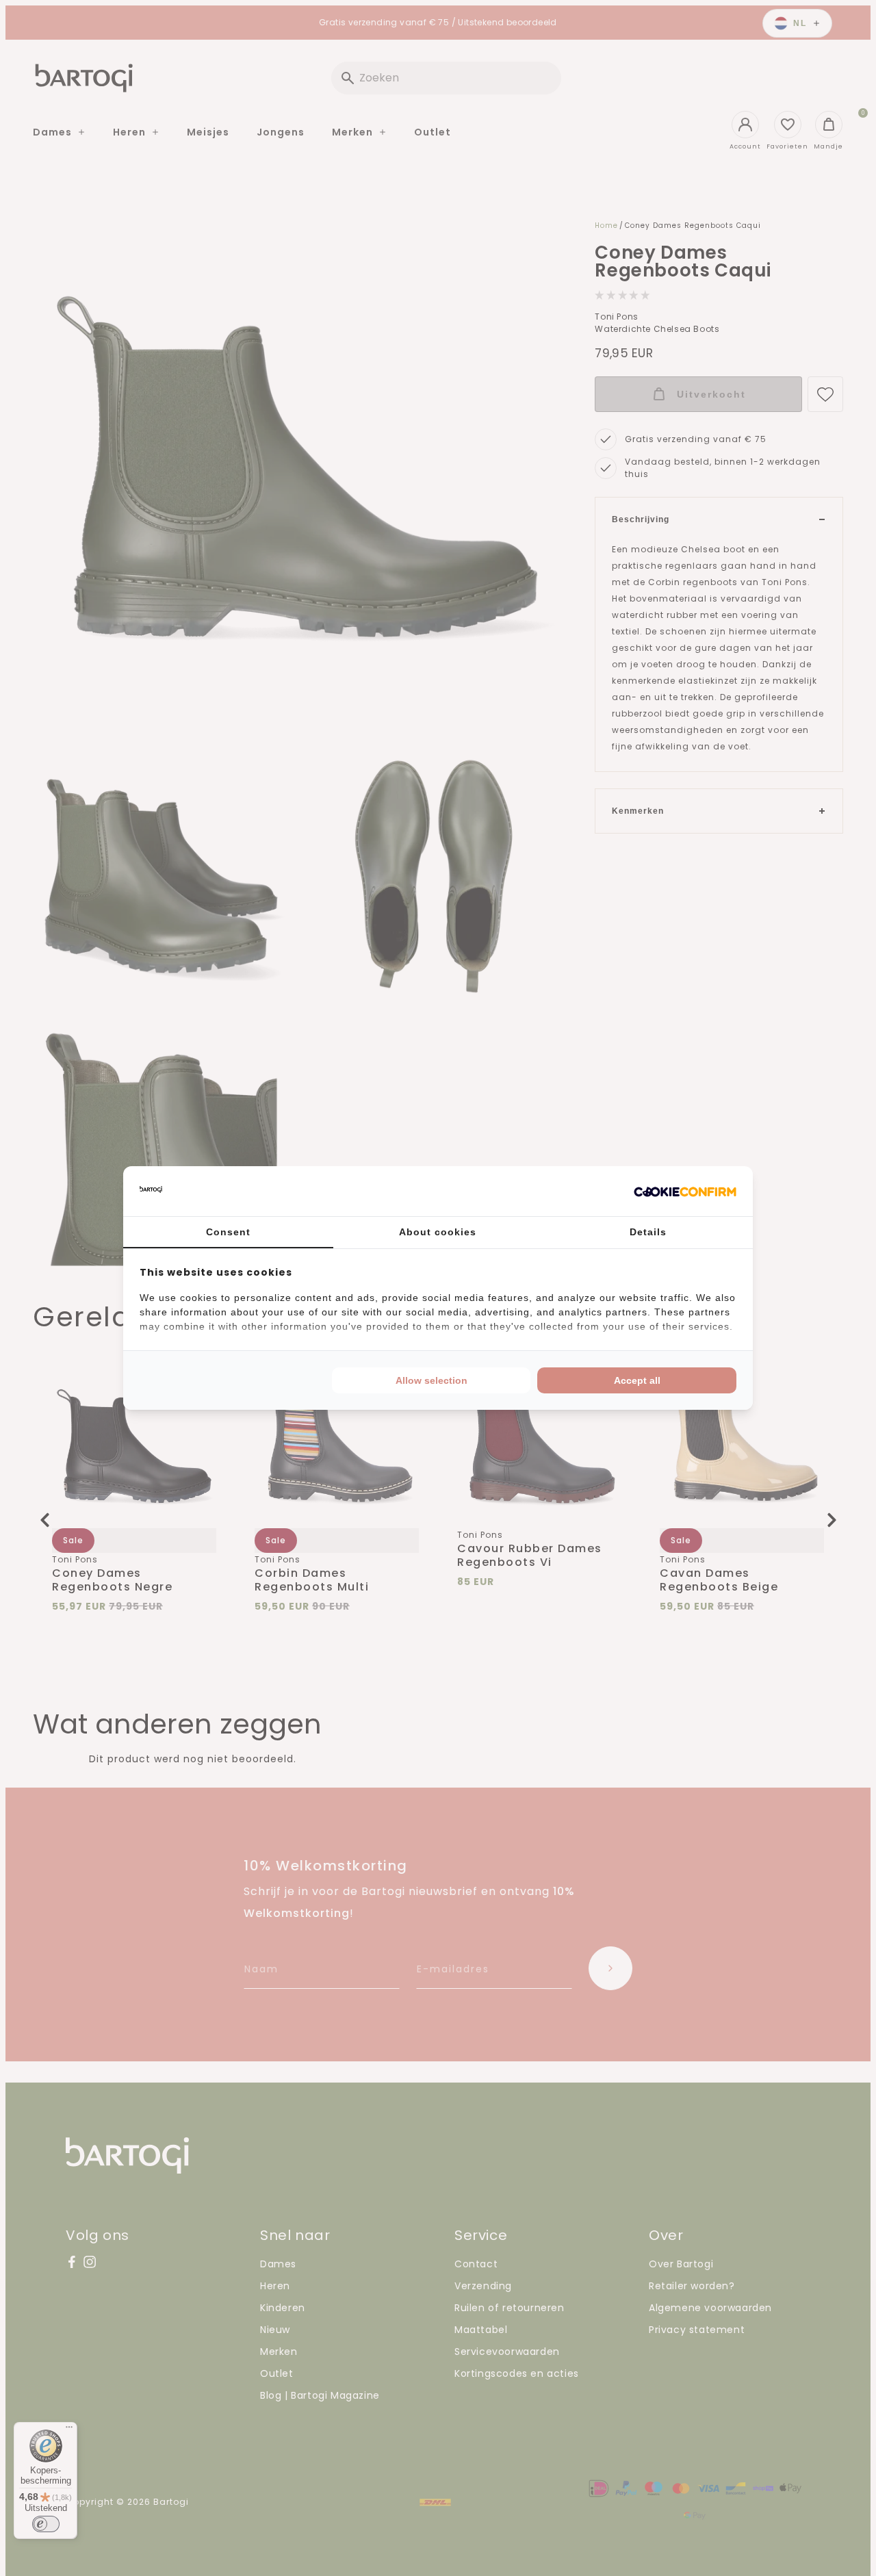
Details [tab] (648, 1232)
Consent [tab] (228, 1232)
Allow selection (431, 1380)
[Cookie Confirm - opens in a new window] (685, 1192)
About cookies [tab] (438, 1232)
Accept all (637, 1380)
